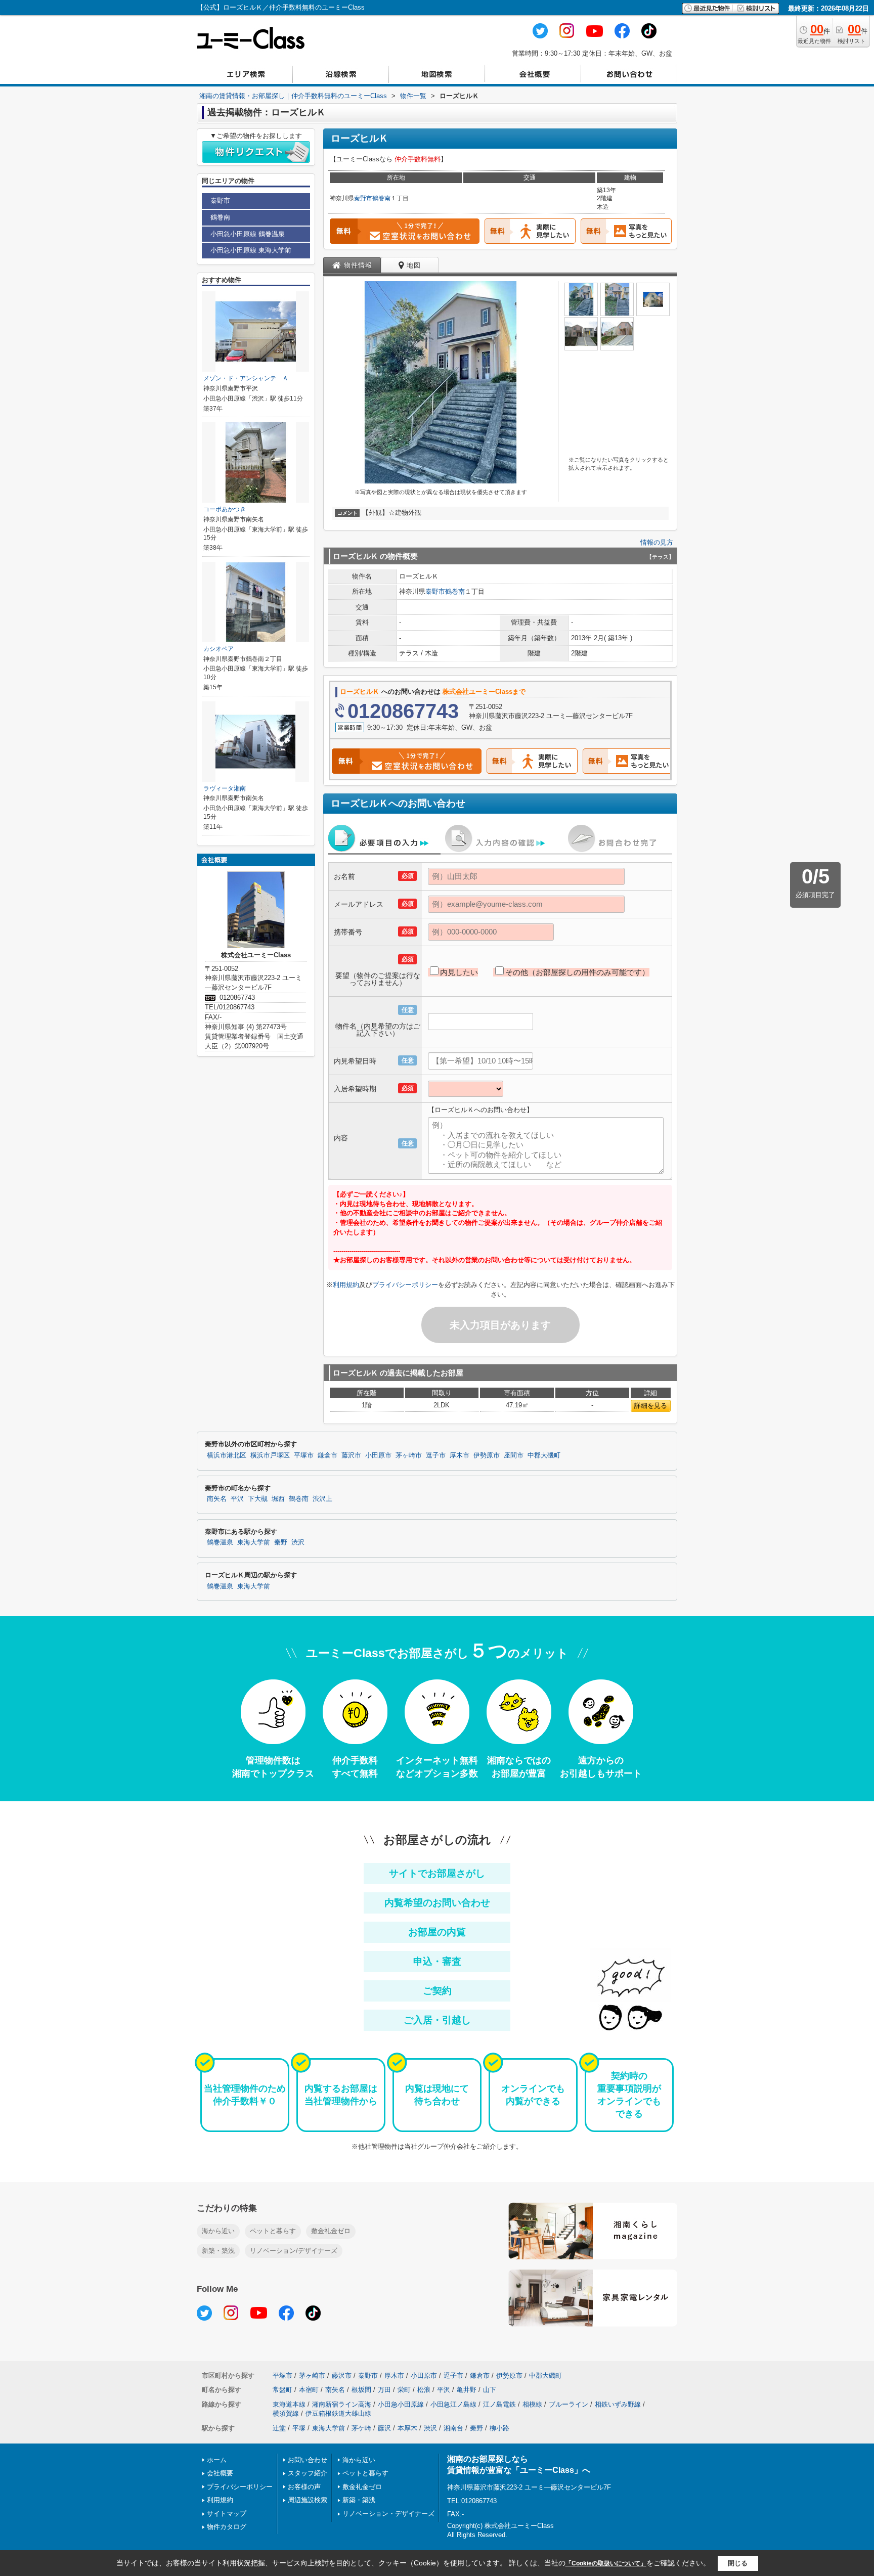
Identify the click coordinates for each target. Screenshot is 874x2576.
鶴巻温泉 (220, 1542)
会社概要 (220, 2473)
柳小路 (499, 2428)
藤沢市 (351, 1455)
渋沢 (298, 1542)
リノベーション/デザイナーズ (294, 2251)
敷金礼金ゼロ (331, 2231)
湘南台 (453, 2428)
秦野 (281, 1542)
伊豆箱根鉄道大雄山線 (338, 2413)
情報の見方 (657, 542)
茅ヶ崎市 (409, 1455)
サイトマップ (227, 2514)
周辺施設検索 (308, 2500)
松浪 (424, 2390)
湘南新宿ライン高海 (342, 2404)
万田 (384, 2390)
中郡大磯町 (544, 1455)
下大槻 (258, 1499)
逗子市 (436, 1455)
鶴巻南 (381, 198)
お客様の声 (304, 2487)
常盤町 (282, 2390)
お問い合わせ (308, 2460)
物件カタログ (227, 2527)
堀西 (278, 1499)
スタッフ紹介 (308, 2473)
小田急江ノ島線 (453, 2404)
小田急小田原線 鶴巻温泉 (248, 234)
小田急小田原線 (401, 2404)
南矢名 (217, 1499)
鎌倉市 (327, 1455)
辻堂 (279, 2428)
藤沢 (384, 2428)
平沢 (237, 1499)
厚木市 (460, 1455)
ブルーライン (569, 2404)
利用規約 (346, 1285)
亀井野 (467, 2390)
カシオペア (219, 649)
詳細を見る (651, 1406)
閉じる (738, 2563)
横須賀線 (286, 2413)
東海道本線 (289, 2404)
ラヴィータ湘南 (225, 788)
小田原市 (378, 1455)
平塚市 (304, 1455)
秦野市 (363, 198)
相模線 (532, 2404)
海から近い (218, 2231)
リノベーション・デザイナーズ (388, 2514)
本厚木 (407, 2428)
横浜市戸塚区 (270, 1455)
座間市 (514, 1455)
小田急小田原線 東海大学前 (251, 250)
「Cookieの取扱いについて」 (606, 2563)
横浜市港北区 (227, 1455)
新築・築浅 (218, 2251)
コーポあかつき (225, 509)
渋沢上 (322, 1499)
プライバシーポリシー (405, 1285)
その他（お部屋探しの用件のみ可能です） (577, 972)
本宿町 (309, 2390)
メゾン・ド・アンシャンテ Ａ (246, 378)
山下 (490, 2390)
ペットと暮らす (273, 2231)
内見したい (459, 972)
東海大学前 (254, 1542)
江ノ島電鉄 (499, 2404)
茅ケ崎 (361, 2428)
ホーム (217, 2460)
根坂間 (361, 2390)
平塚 (299, 2428)
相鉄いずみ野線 (618, 2404)
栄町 (404, 2390)
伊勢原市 (487, 1455)
